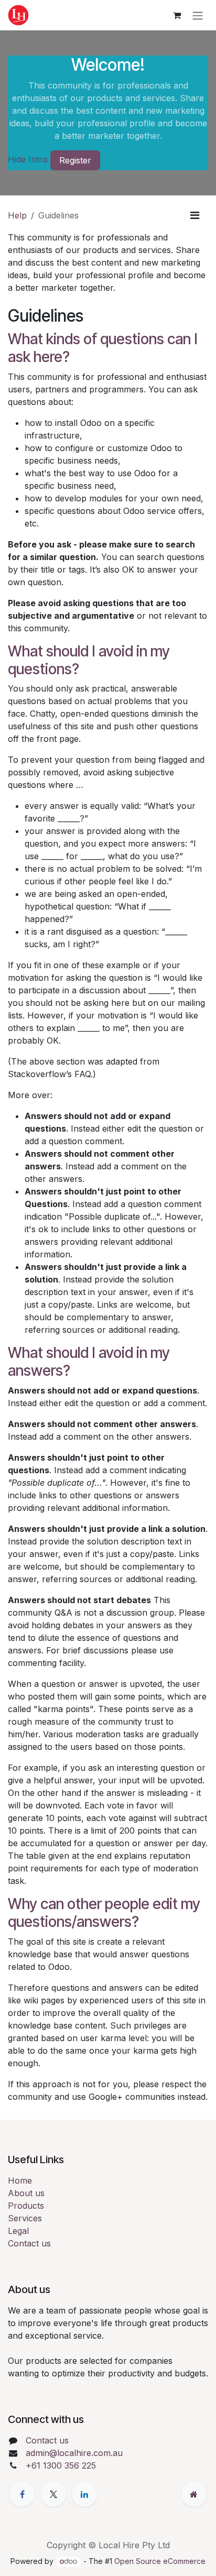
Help (17, 215)
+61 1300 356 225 (61, 2465)
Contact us (29, 2243)
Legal (18, 2231)
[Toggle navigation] (198, 15)
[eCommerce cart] (177, 15)
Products (26, 2206)
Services (25, 2218)
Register (75, 160)
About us (26, 2193)
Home (20, 2180)
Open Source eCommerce (160, 2561)
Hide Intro (28, 160)
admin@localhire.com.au (74, 2453)
